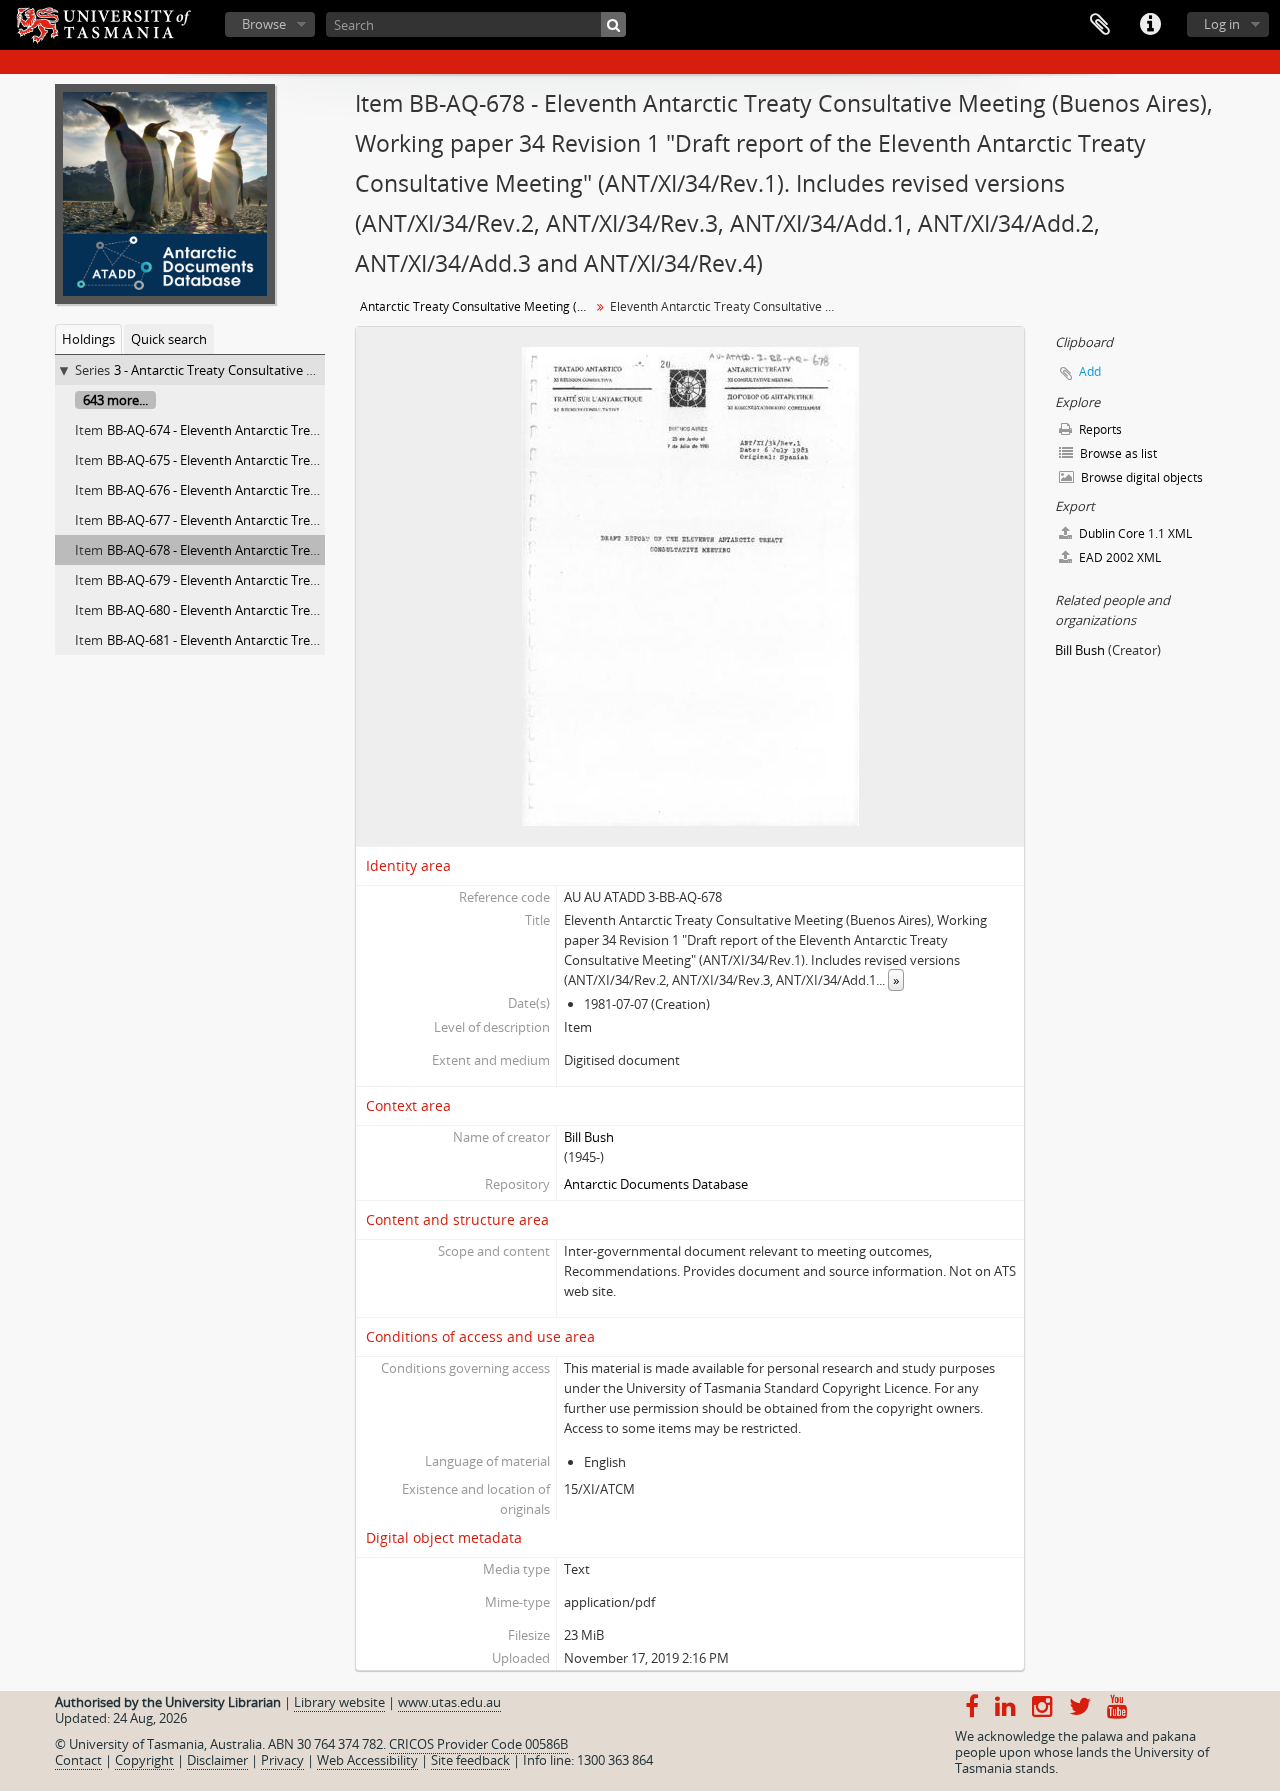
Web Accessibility (367, 1760)
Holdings (88, 339)
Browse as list (1117, 453)
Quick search (169, 339)
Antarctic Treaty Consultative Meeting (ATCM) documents (477, 306)
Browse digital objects (1140, 477)
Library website (339, 1702)
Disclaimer (217, 1760)
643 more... (115, 400)
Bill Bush (589, 1137)
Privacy (282, 1760)
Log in (1222, 24)
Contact (78, 1760)
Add (1090, 371)
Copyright (144, 1760)
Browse (264, 24)
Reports (1099, 429)
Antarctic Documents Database (656, 1184)
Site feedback (470, 1760)
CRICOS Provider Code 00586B (478, 1744)
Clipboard (1100, 25)
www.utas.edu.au (449, 1702)
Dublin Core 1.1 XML (1134, 533)
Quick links (1150, 25)
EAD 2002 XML (1118, 557)
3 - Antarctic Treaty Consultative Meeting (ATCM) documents (293, 370)
